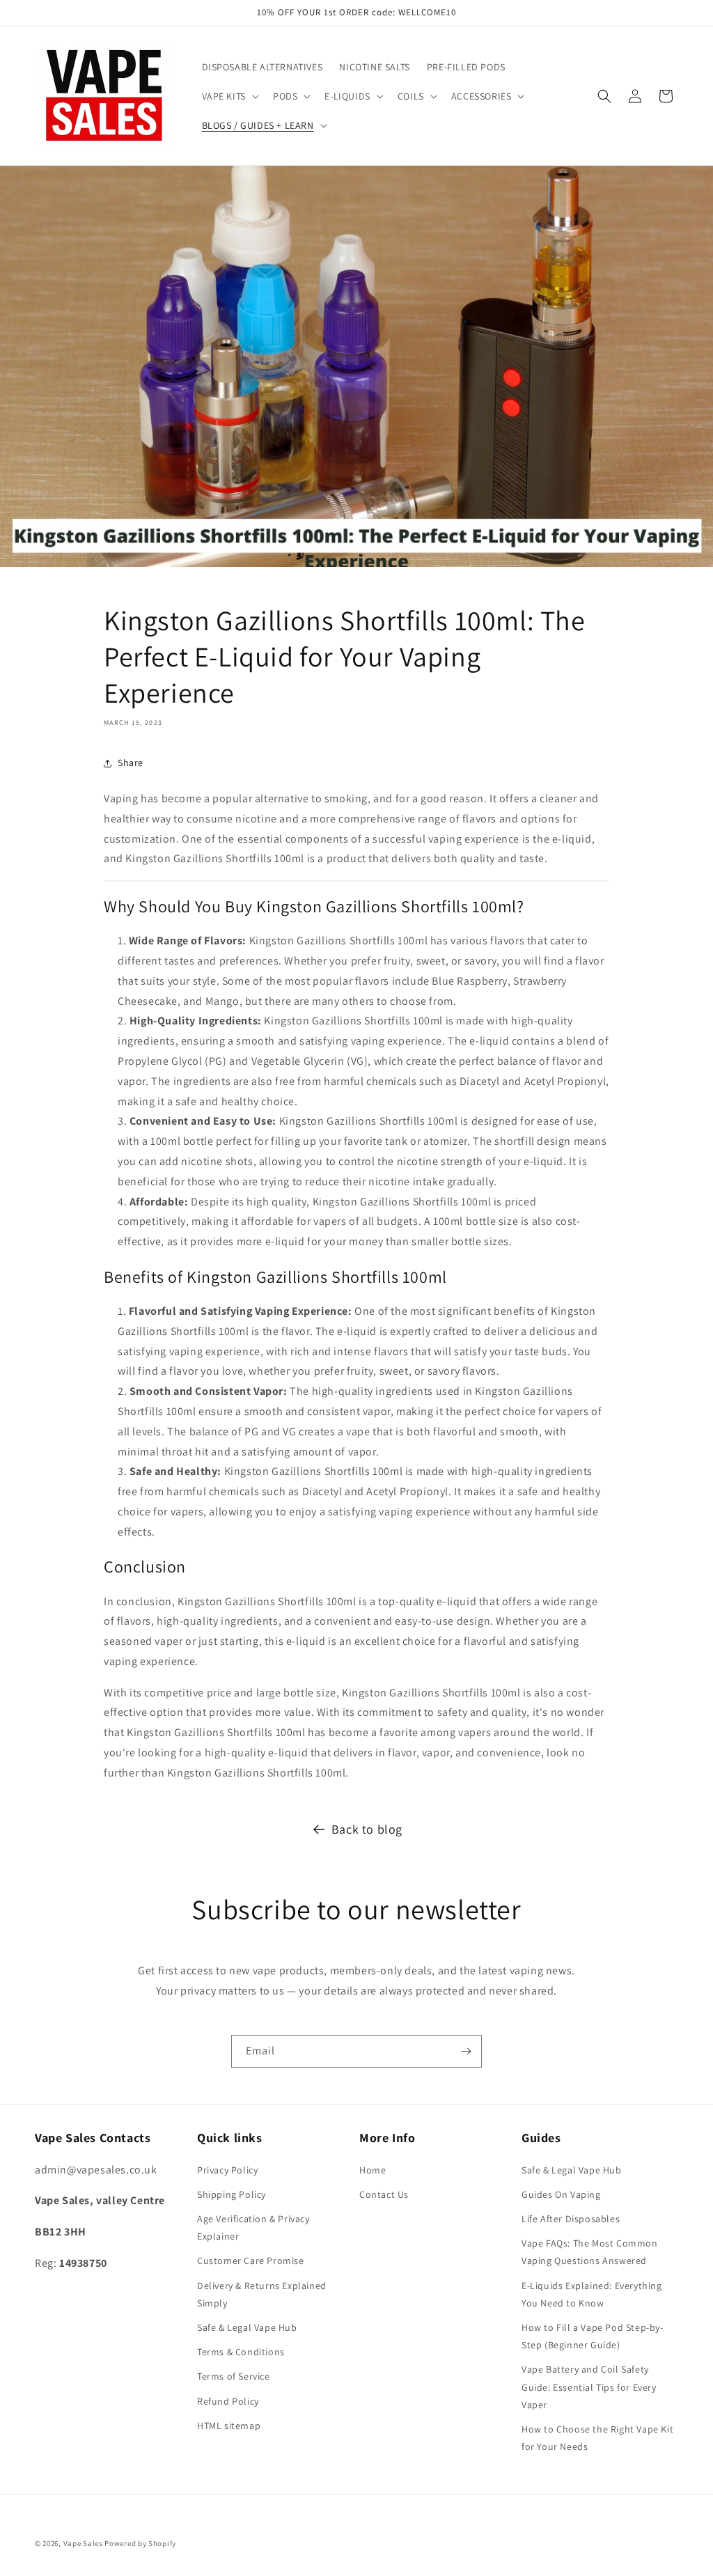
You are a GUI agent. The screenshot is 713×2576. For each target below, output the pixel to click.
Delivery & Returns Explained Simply (262, 2294)
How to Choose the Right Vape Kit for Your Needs (597, 2438)
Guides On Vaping (561, 2194)
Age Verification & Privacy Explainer (253, 2227)
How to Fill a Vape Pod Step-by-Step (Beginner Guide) (593, 2336)
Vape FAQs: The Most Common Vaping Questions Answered (590, 2252)
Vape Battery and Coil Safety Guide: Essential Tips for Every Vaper (589, 2387)
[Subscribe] (466, 2051)
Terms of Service (234, 2376)
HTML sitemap (229, 2426)
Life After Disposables (571, 2219)
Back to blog (367, 1829)
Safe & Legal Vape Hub (247, 2327)
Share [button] (131, 763)
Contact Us (384, 2194)
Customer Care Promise (251, 2261)
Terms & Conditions (241, 2352)
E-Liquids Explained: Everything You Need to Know (592, 2294)
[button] (229, 96)
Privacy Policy (227, 2170)
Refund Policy (228, 2401)
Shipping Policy (232, 2194)
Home (373, 2170)
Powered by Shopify (140, 2543)
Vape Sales (83, 2543)
